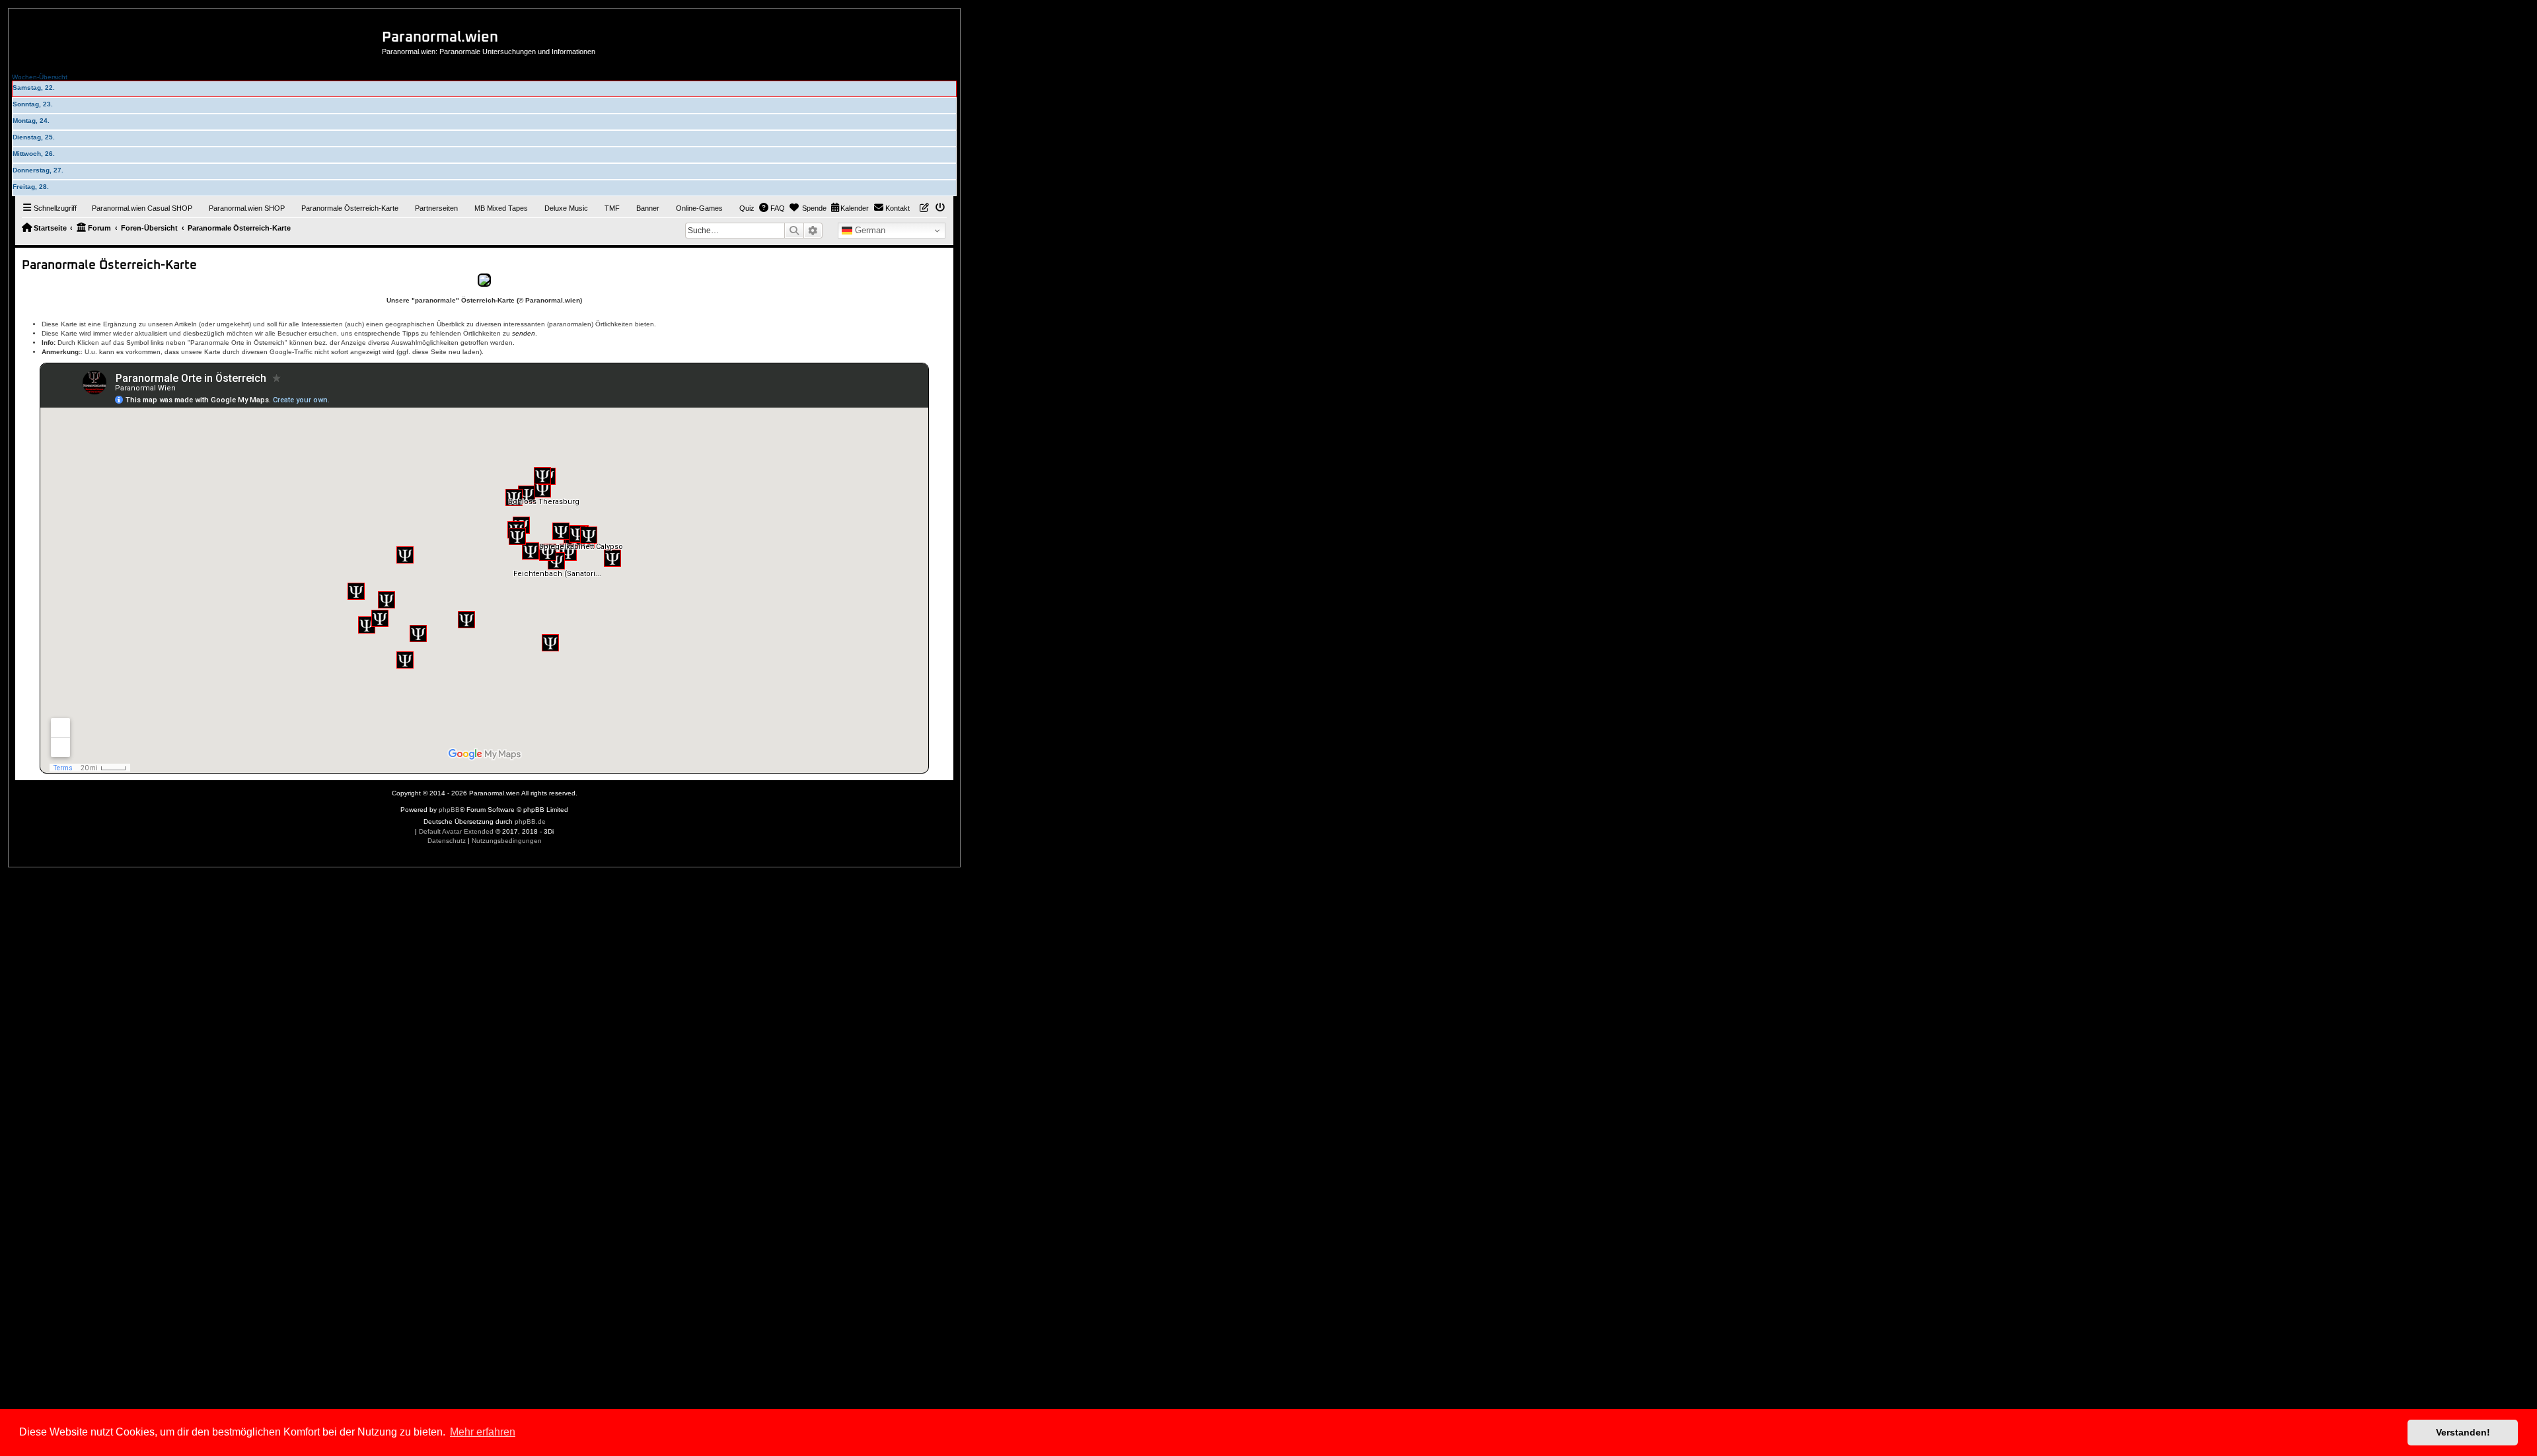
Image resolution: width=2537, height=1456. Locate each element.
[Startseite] (200, 39)
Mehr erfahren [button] (483, 1432)
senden (524, 333)
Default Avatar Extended (456, 831)
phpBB (449, 810)
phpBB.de (530, 821)
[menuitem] (136, 208)
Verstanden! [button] (2463, 1432)
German (869, 230)
